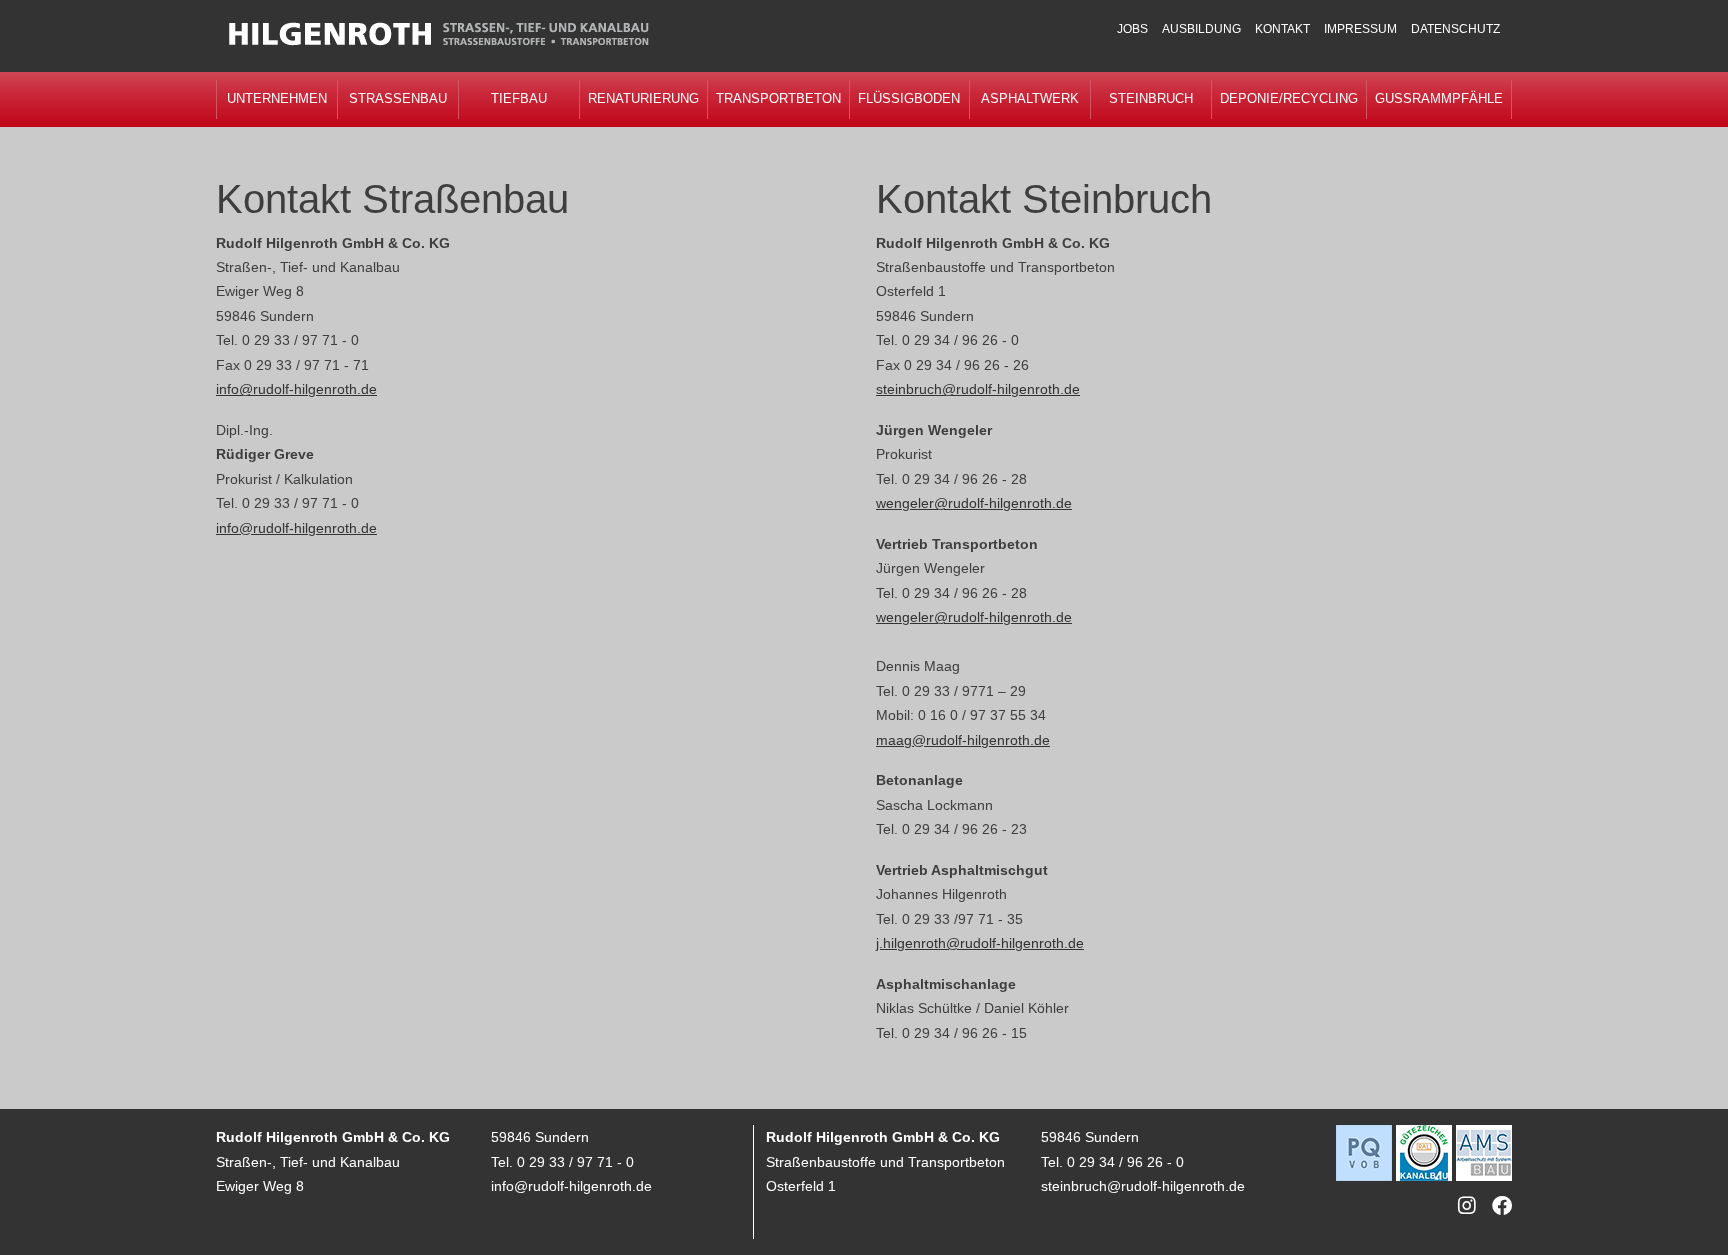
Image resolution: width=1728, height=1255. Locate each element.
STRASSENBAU (398, 98)
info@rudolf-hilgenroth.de (296, 389)
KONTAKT (1282, 29)
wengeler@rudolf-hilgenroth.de (974, 503)
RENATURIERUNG (643, 98)
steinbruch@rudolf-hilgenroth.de (978, 389)
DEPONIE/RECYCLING (1289, 98)
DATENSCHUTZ (1455, 29)
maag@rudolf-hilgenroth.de (963, 740)
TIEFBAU (519, 98)
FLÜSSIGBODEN (909, 98)
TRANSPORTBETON (778, 98)
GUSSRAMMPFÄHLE (1439, 98)
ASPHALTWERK (1030, 98)
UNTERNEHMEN (277, 98)
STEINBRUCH (1151, 98)
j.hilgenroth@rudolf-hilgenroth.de (980, 943)
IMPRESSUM (1360, 29)
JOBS (1132, 29)
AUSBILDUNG (1201, 29)
